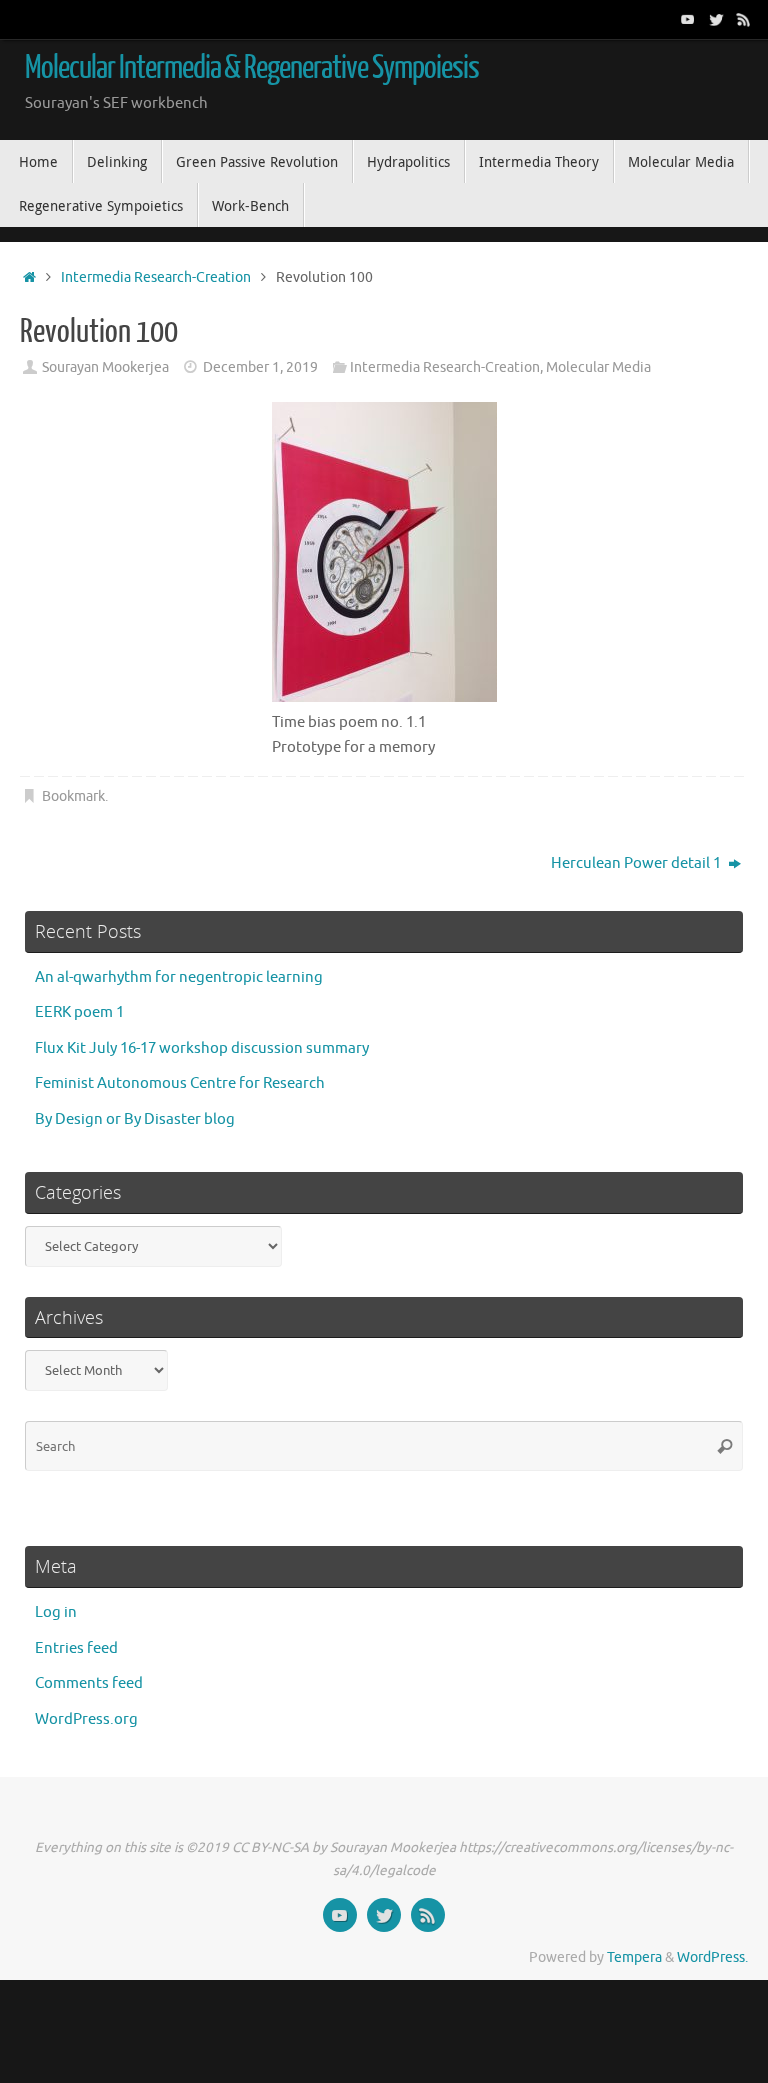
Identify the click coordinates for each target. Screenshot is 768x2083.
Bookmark (73, 796)
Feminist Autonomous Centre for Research (180, 1083)
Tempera (634, 1957)
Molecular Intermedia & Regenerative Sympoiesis (252, 68)
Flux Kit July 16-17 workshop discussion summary (202, 1048)
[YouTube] (688, 19)
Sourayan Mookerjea (105, 367)
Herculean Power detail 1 (637, 863)
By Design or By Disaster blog (135, 1119)
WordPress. (712, 1957)
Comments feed (89, 1683)
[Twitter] (716, 19)
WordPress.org (86, 1719)
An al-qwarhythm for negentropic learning (179, 977)
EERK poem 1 (79, 1012)
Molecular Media (598, 367)
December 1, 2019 (260, 367)
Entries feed (76, 1648)
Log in (56, 1612)
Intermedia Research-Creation (156, 277)
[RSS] (744, 19)
